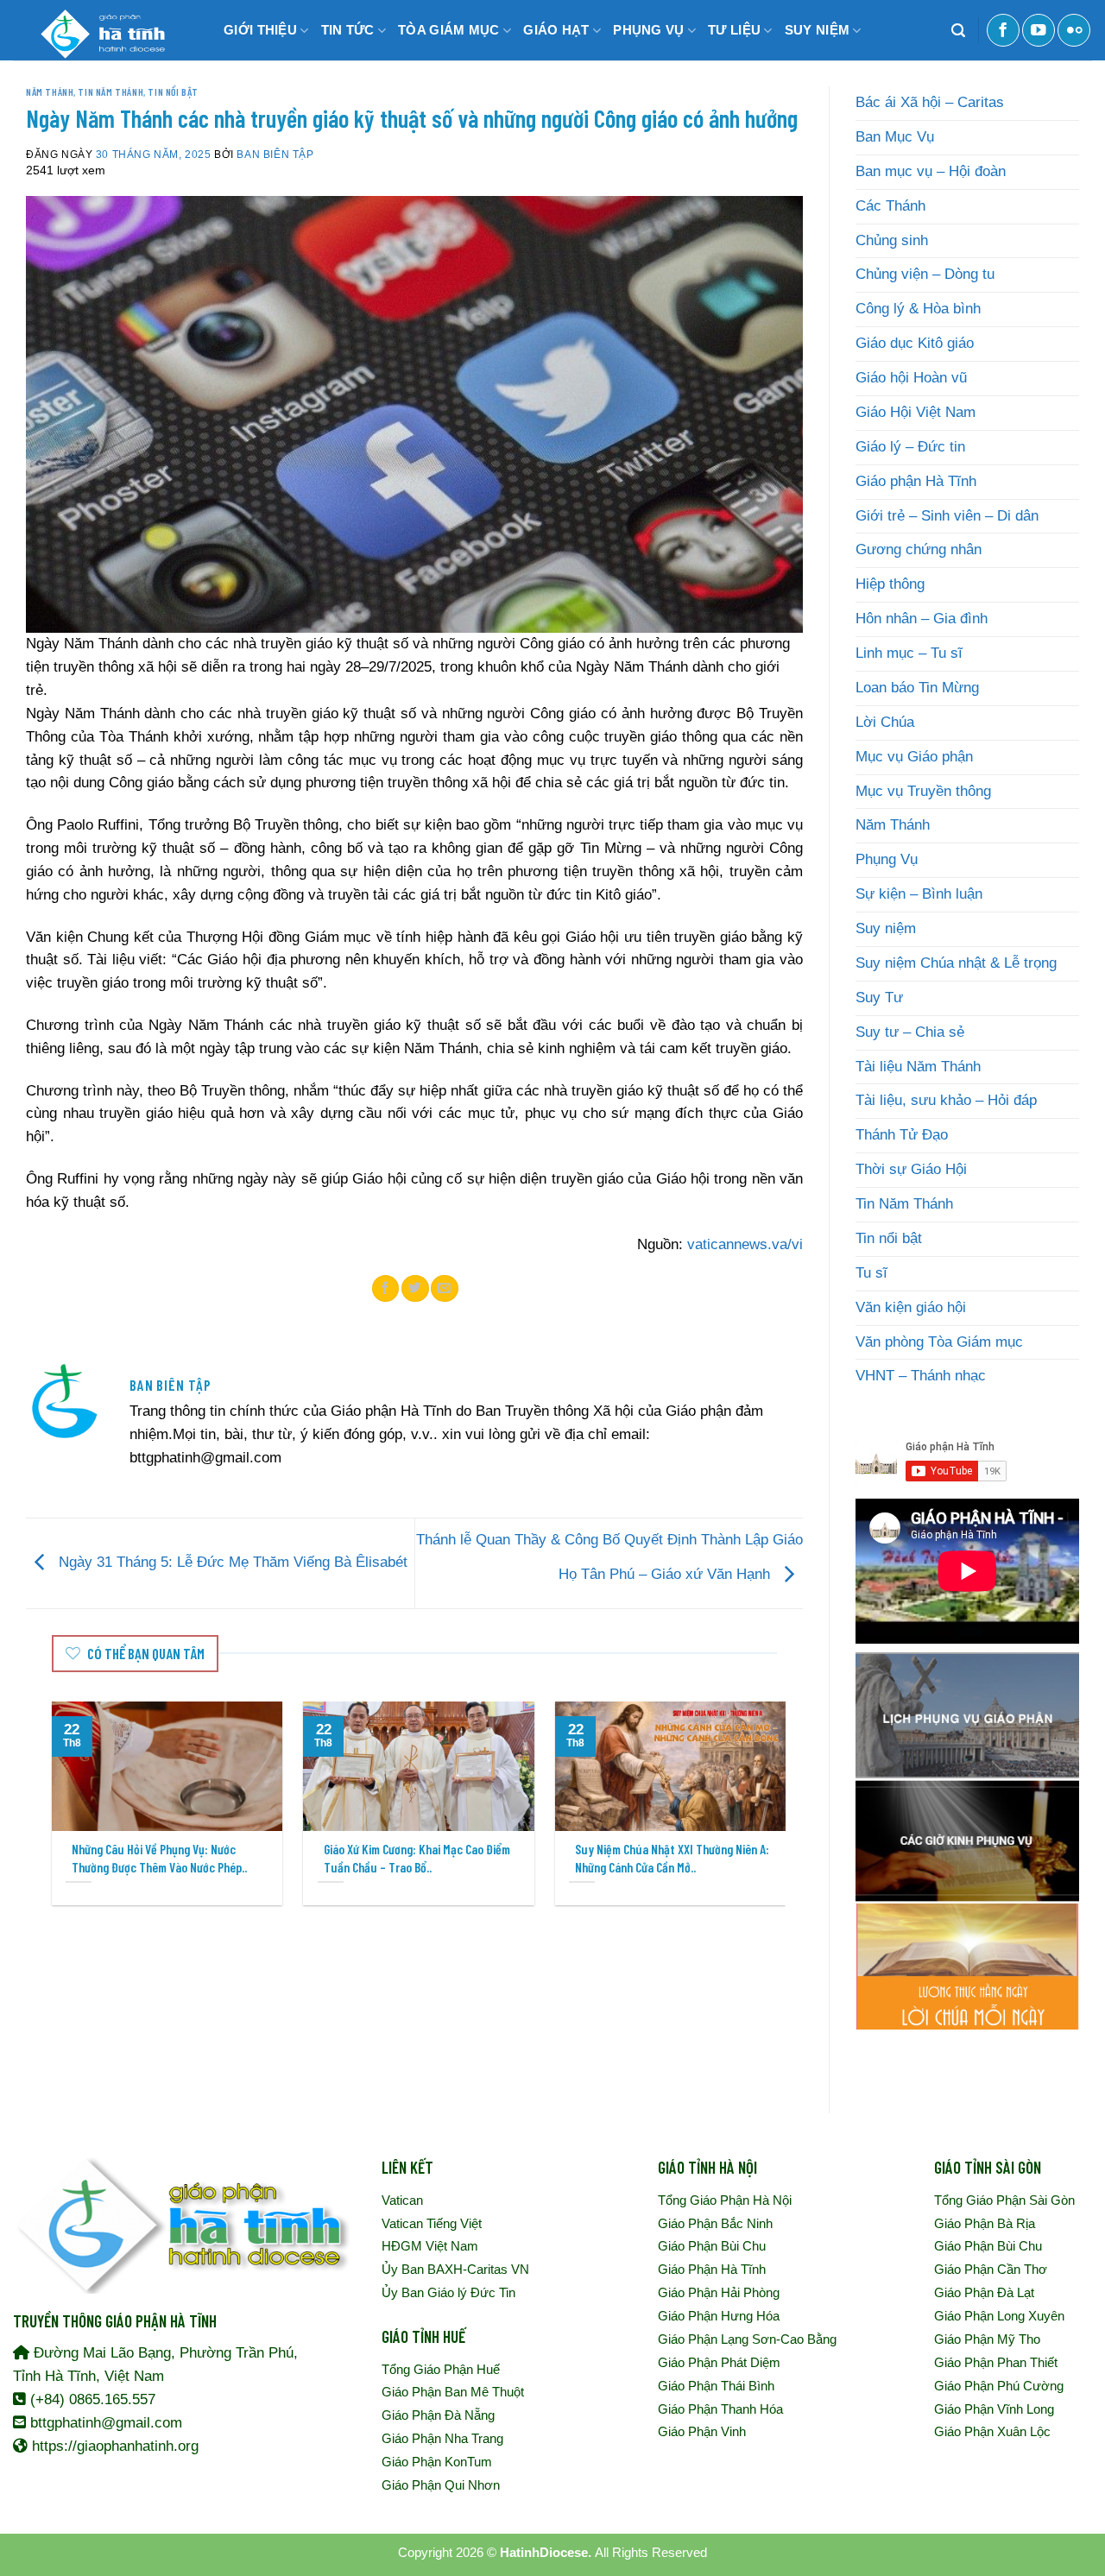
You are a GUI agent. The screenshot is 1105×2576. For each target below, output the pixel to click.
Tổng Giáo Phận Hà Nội (725, 2200)
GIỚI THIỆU (260, 30)
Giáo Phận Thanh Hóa (720, 2409)
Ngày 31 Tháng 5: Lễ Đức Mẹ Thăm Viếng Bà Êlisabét (231, 1563)
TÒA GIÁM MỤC (449, 30)
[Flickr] (1074, 30)
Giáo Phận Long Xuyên (999, 2316)
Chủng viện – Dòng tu (925, 274)
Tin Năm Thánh (110, 92)
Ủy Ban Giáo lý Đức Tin (448, 2292)
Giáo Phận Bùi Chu (712, 2246)
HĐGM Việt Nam (430, 2246)
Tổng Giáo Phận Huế (441, 2369)
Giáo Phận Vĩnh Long (994, 2409)
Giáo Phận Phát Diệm (719, 2362)
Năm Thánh (50, 92)
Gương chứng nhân (919, 549)
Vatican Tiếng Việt (432, 2223)
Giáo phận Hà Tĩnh (916, 481)
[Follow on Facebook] (1003, 30)
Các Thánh (890, 206)
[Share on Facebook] (386, 1288)
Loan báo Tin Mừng (917, 688)
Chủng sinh (892, 240)
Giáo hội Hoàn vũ (911, 378)
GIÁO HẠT (556, 30)
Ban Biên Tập (275, 154)
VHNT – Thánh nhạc (921, 1376)
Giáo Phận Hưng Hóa (719, 2316)
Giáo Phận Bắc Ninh (715, 2223)
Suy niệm (886, 928)
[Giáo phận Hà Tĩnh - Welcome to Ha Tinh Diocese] (99, 30)
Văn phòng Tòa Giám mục (939, 1342)
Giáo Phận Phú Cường (999, 2386)
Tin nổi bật (173, 92)
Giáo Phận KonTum (437, 2462)
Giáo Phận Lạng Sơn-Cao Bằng (747, 2339)
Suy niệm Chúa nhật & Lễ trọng (956, 963)
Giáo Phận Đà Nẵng (438, 2415)
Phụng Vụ (887, 859)
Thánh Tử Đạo (902, 1135)
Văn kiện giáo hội (911, 1307)
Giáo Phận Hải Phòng (719, 2292)
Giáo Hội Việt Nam (916, 412)
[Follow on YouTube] (1039, 30)
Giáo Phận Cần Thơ (991, 2269)
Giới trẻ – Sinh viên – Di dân (947, 516)
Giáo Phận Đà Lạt (984, 2292)
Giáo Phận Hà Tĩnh (712, 2269)
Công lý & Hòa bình (918, 309)
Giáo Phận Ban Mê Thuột (453, 2392)
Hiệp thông (890, 584)
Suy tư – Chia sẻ (910, 1032)
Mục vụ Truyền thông (923, 791)
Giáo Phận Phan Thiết (996, 2362)
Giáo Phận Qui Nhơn (441, 2485)
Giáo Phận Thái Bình (716, 2386)
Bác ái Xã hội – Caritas (930, 102)
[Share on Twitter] (415, 1288)
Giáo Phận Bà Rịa (985, 2223)
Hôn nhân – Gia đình (922, 619)
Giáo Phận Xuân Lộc (992, 2431)
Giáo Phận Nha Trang (442, 2438)
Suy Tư (879, 998)
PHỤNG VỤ (648, 30)
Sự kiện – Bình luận (919, 894)
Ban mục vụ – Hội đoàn (931, 171)
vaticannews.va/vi (745, 1244)
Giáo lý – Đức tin (910, 447)
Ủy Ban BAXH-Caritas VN (455, 2269)
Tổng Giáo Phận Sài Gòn (1004, 2200)
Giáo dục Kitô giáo (915, 343)
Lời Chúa (885, 722)
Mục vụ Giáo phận (914, 757)
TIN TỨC (348, 30)
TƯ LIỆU (734, 30)
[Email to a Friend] (445, 1288)
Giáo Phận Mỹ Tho (987, 2339)
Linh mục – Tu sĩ (909, 653)
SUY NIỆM (817, 30)
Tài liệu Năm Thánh (918, 1067)
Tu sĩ (871, 1273)
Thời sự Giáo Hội (911, 1169)
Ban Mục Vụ (895, 137)
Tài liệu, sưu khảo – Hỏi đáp (946, 1100)
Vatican (402, 2200)
